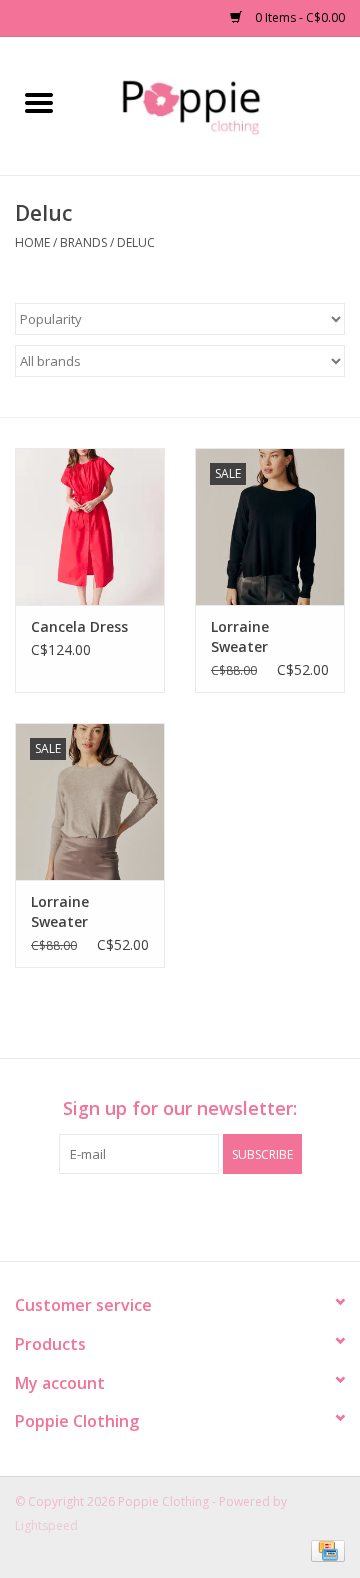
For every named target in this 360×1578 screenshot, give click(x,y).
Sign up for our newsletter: (180, 1108)
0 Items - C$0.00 (298, 17)
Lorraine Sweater (240, 636)
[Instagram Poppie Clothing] (198, 1215)
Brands (83, 242)
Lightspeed (46, 1525)
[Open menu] (39, 102)
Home (32, 242)
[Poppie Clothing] (218, 104)
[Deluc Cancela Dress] (90, 526)
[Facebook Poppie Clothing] (162, 1215)
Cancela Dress (79, 626)
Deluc (136, 242)
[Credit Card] (324, 1550)
